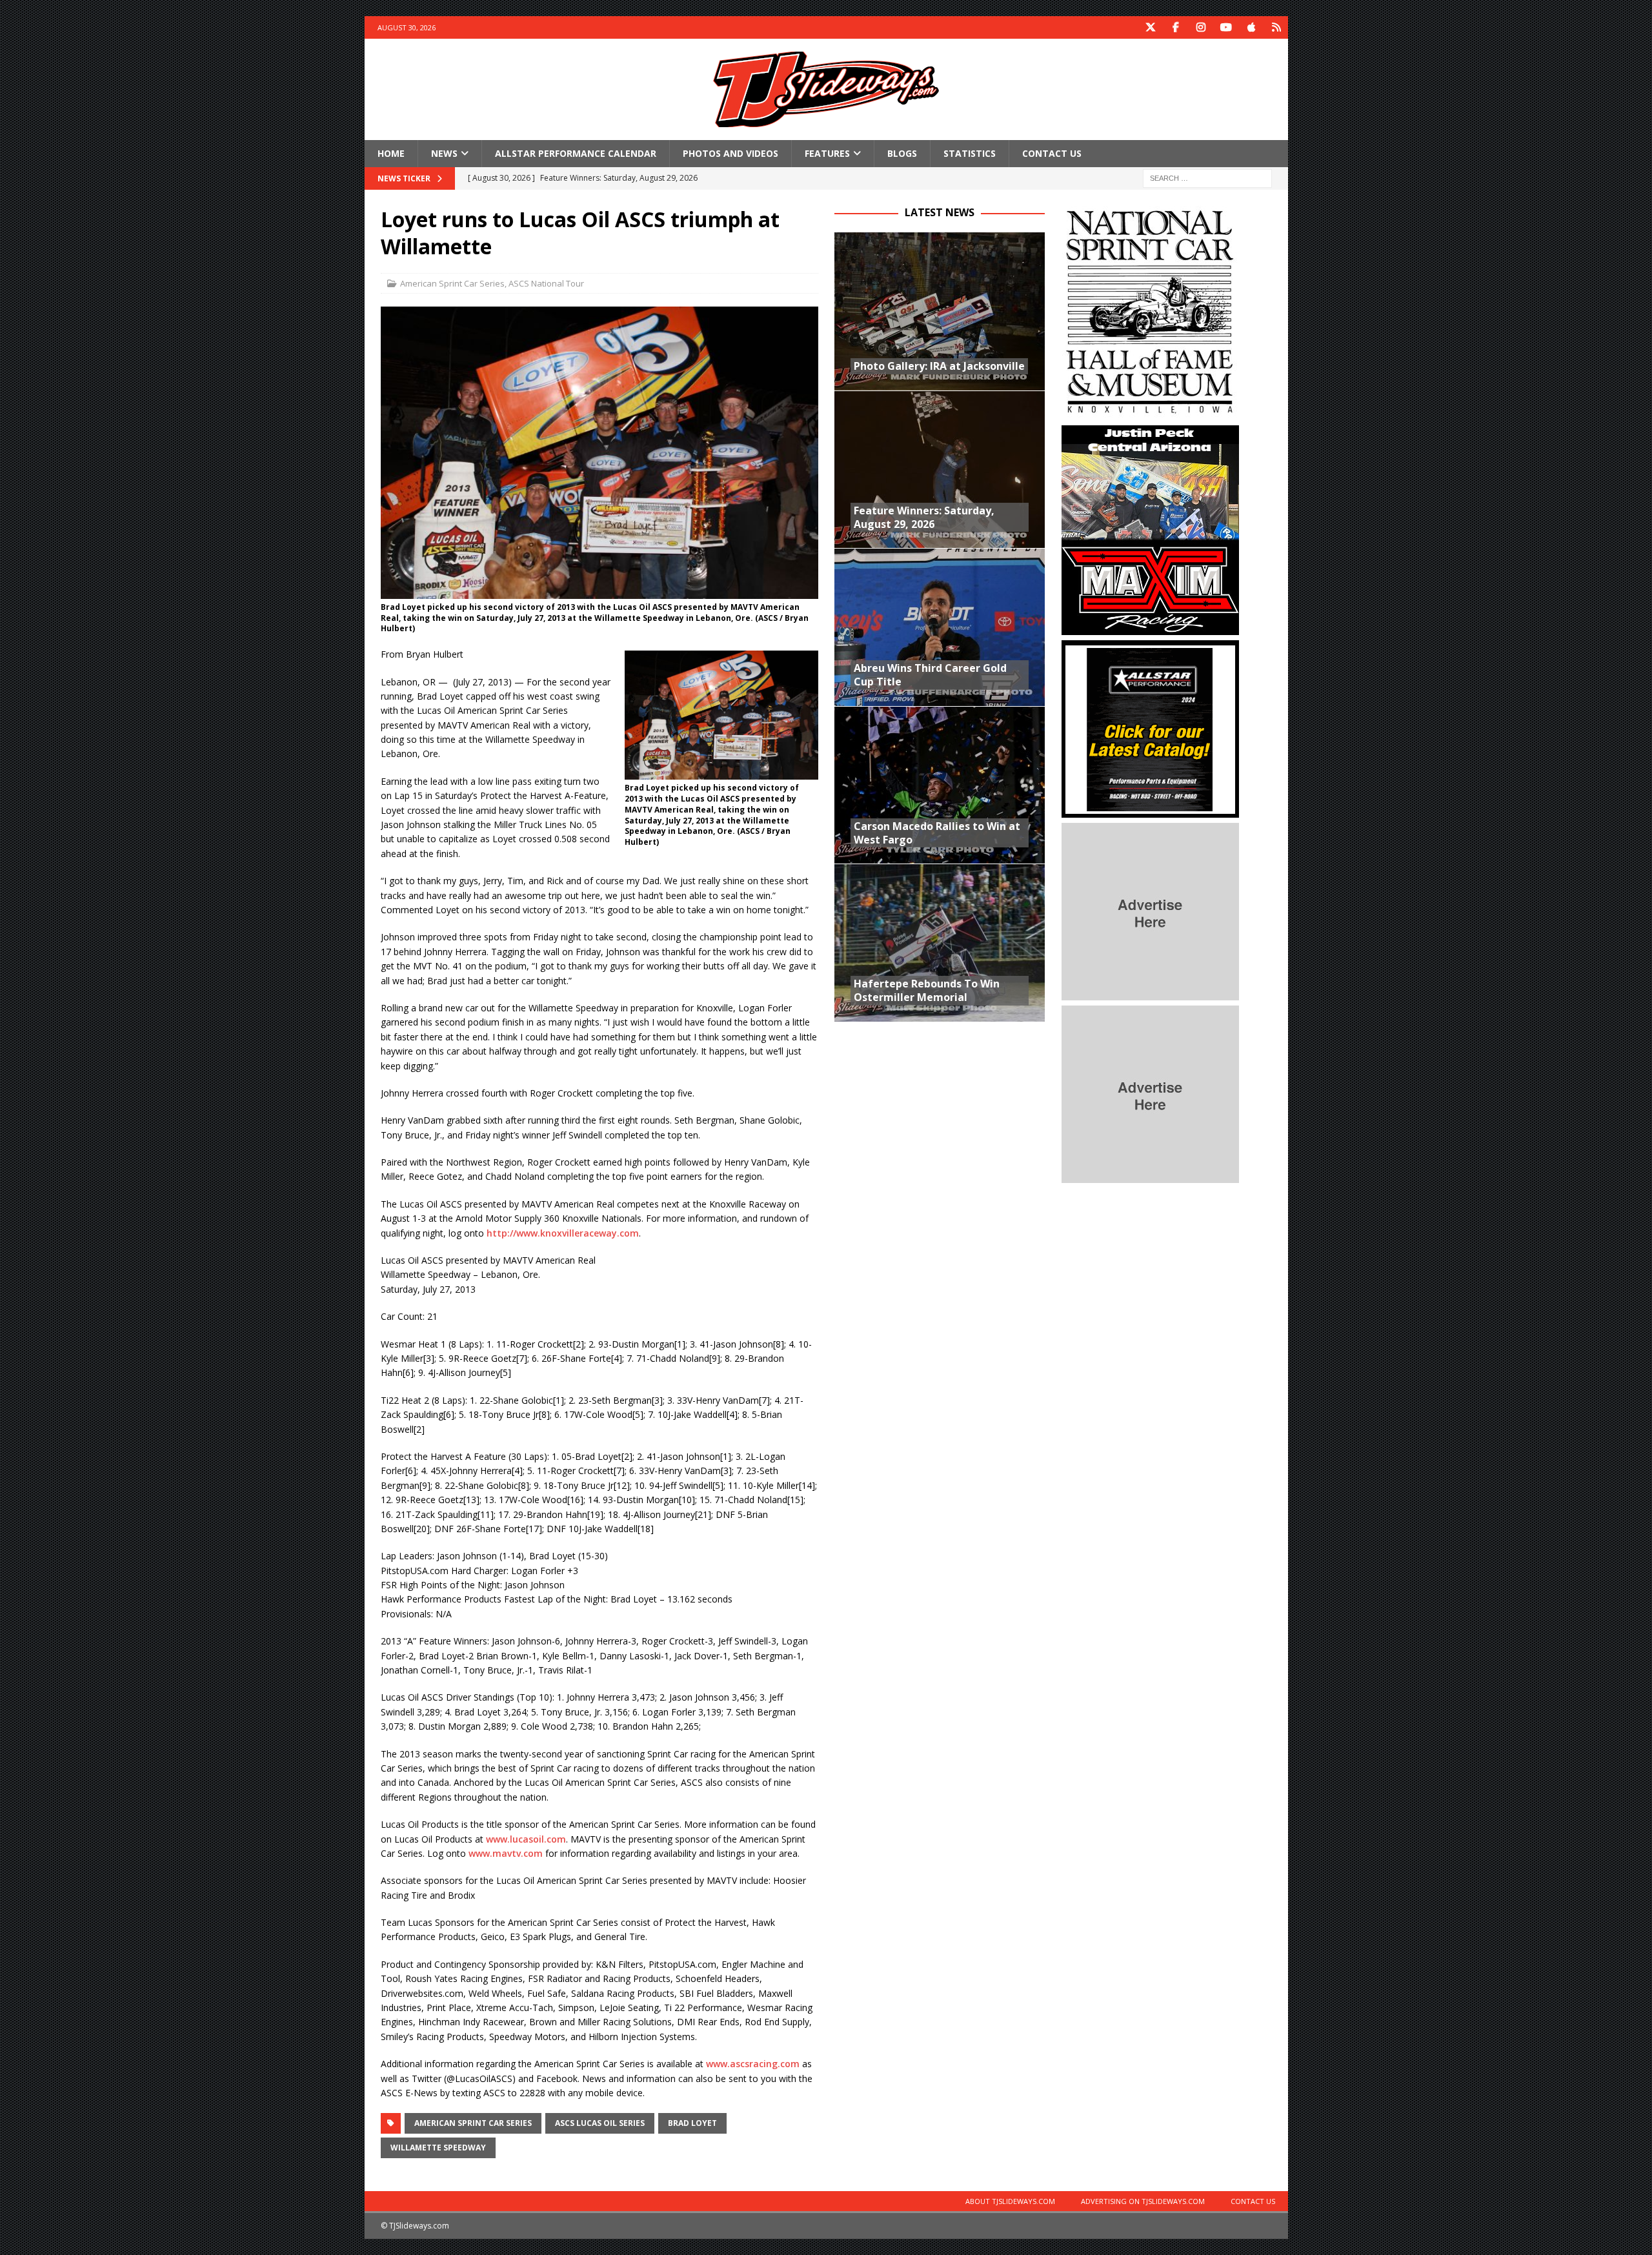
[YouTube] (1226, 27)
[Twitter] (1151, 27)
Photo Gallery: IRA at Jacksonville (939, 366)
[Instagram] (1201, 27)
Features (827, 153)
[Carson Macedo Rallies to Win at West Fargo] (940, 785)
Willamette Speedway (438, 2148)
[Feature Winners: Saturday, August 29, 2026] (940, 470)
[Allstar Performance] (1150, 810)
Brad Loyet (692, 2123)
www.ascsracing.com (753, 2064)
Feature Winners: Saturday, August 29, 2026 (924, 517)
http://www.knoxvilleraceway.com (563, 1233)
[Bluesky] (1277, 27)
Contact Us (1052, 153)
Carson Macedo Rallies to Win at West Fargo (937, 833)
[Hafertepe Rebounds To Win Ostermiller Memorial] (940, 943)
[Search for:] (1207, 178)
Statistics (970, 153)
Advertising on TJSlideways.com (1143, 2201)
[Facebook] (1176, 27)
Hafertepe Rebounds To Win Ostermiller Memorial (927, 990)
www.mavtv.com (506, 1853)
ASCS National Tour (546, 283)
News (444, 153)
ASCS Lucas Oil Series (600, 2123)
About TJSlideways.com (1010, 2201)
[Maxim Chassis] (1150, 628)
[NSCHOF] (1150, 413)
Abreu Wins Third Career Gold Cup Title (930, 675)
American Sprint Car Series (452, 283)
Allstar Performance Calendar (576, 153)
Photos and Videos (730, 153)
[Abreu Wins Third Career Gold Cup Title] (940, 627)
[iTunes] (1252, 27)
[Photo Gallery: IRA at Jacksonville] (940, 311)
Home (391, 153)
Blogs (902, 153)
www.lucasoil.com (526, 1839)
